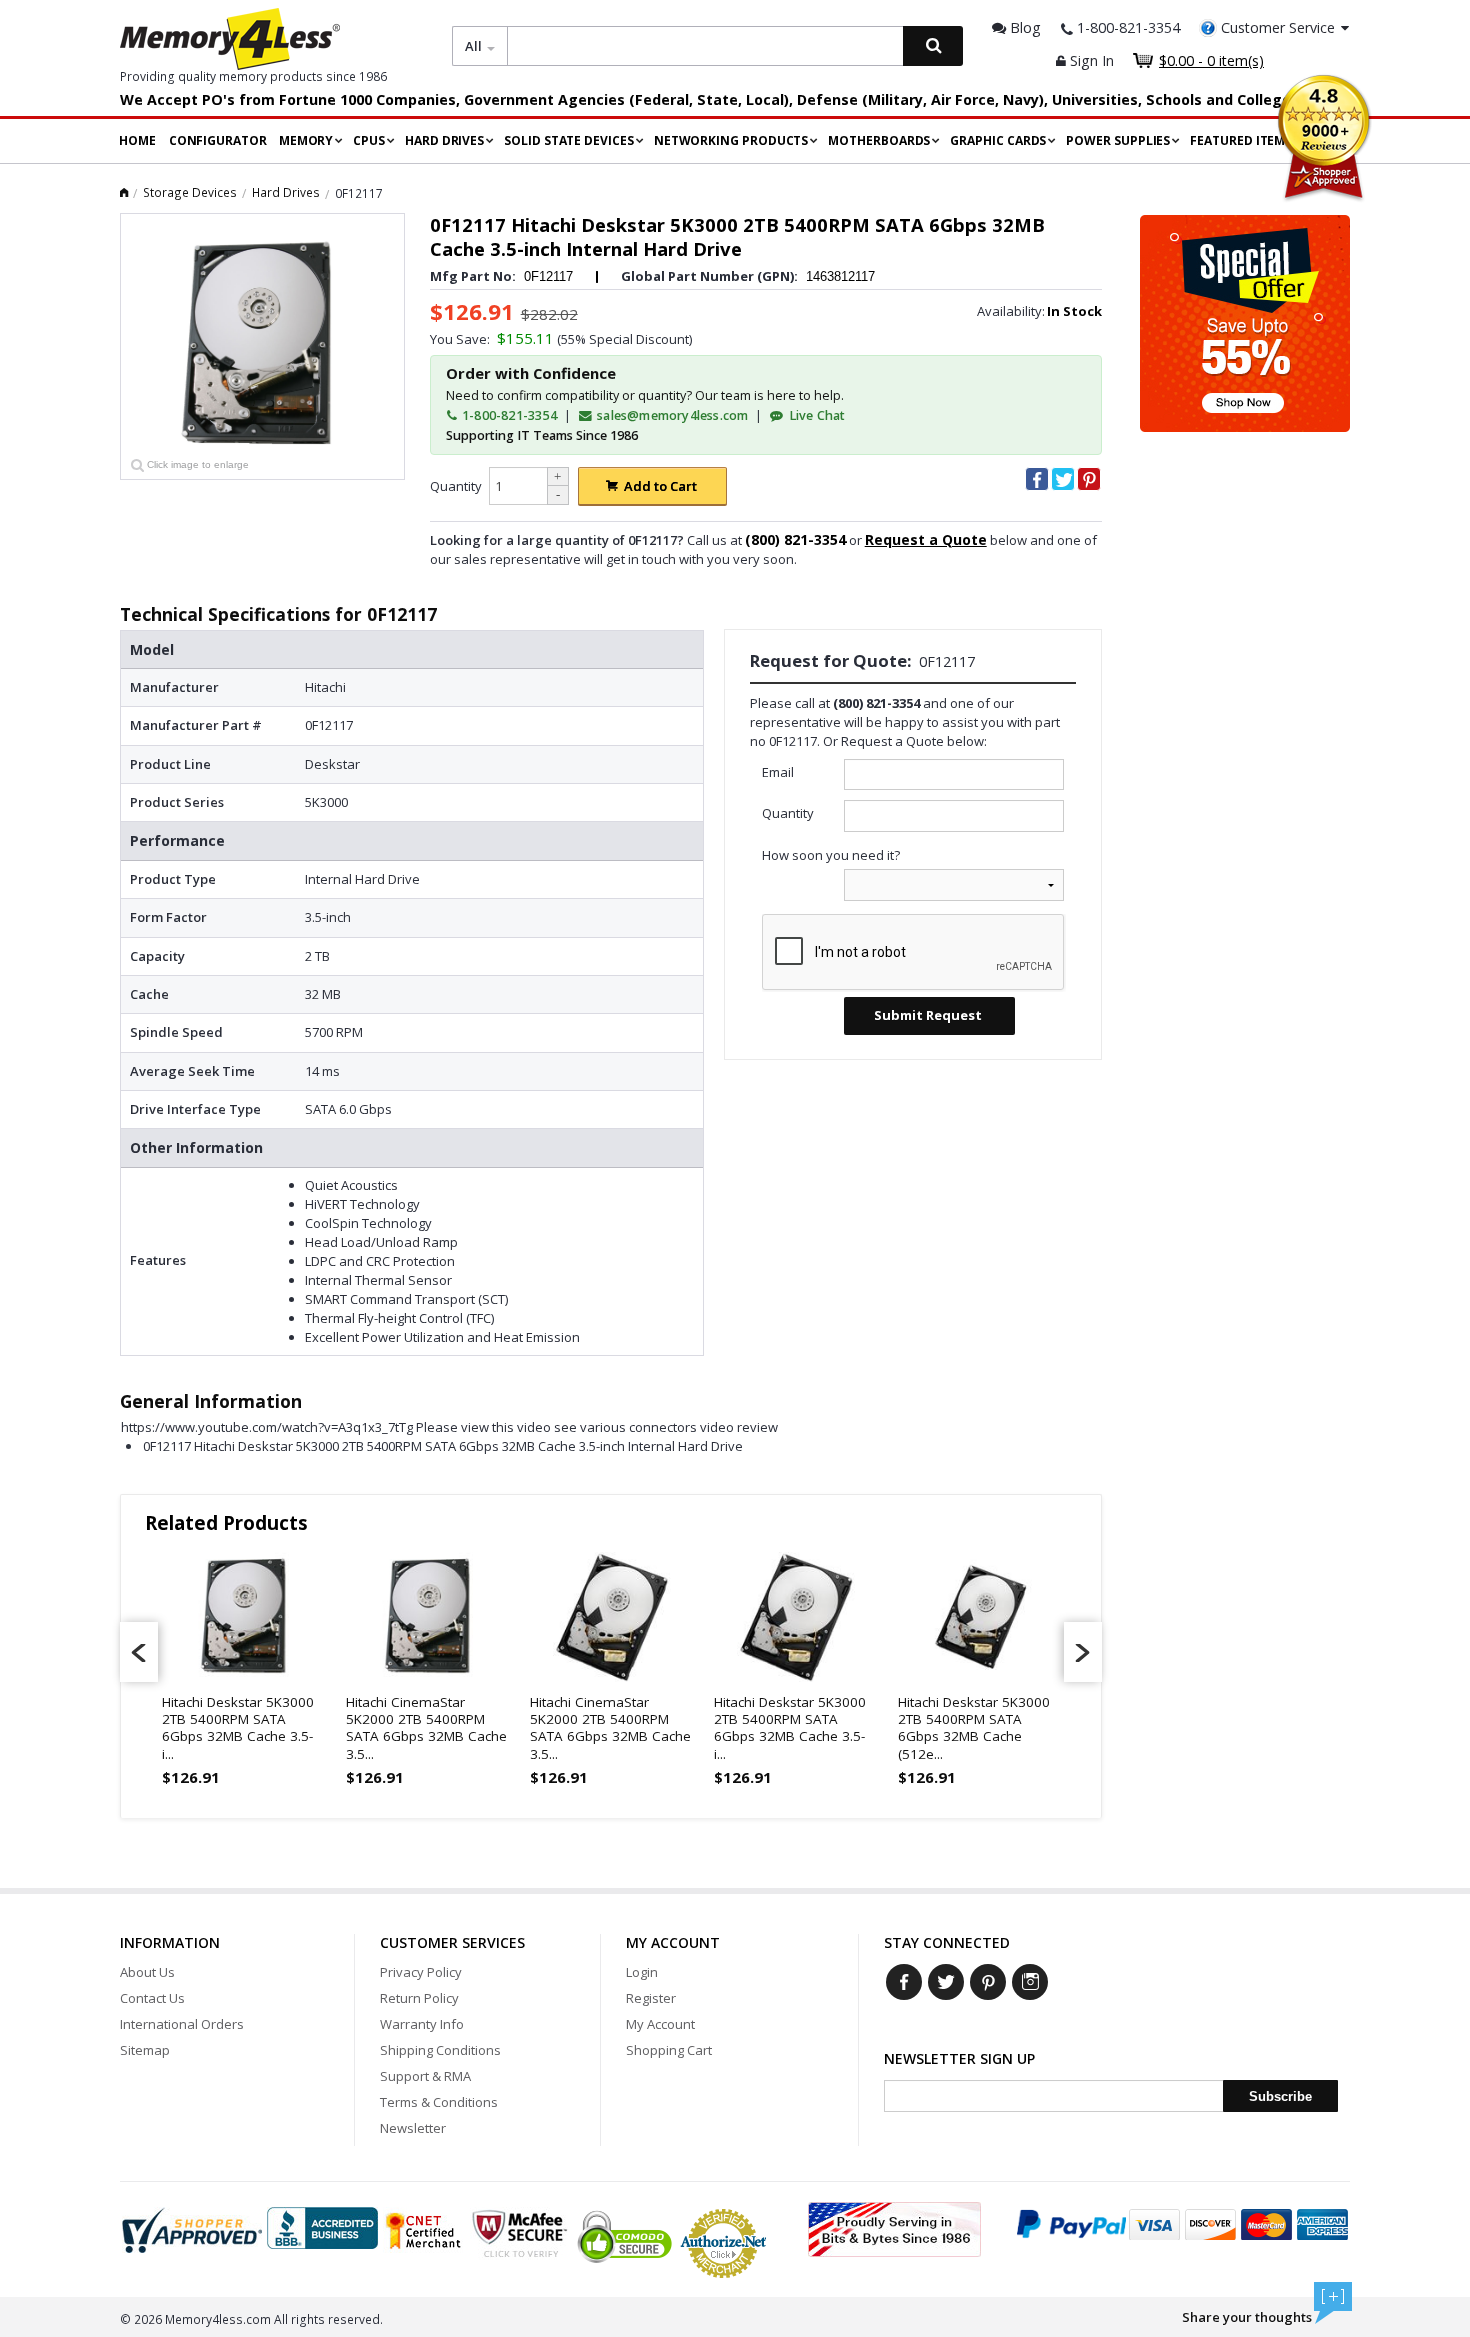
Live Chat (815, 415)
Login (642, 1972)
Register (651, 1998)
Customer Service (1278, 27)
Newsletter (413, 2128)
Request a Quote (926, 539)
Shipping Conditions (440, 2050)
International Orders (182, 2024)
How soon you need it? (831, 855)
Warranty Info (422, 2024)
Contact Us (152, 1998)
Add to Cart (660, 486)
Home (137, 140)
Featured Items (1241, 140)
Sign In (1090, 60)
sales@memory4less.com (672, 415)
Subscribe (1280, 2096)
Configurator (218, 140)
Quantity (456, 486)
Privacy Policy (421, 1972)
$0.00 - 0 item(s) (1211, 60)
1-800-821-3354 (508, 415)
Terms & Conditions (439, 2102)
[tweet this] (1063, 479)
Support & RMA (425, 2076)
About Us (147, 1972)
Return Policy (419, 1998)
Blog (1023, 27)
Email (778, 772)
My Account (660, 2024)
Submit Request (928, 1015)
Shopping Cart (669, 2050)
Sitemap (145, 2050)
